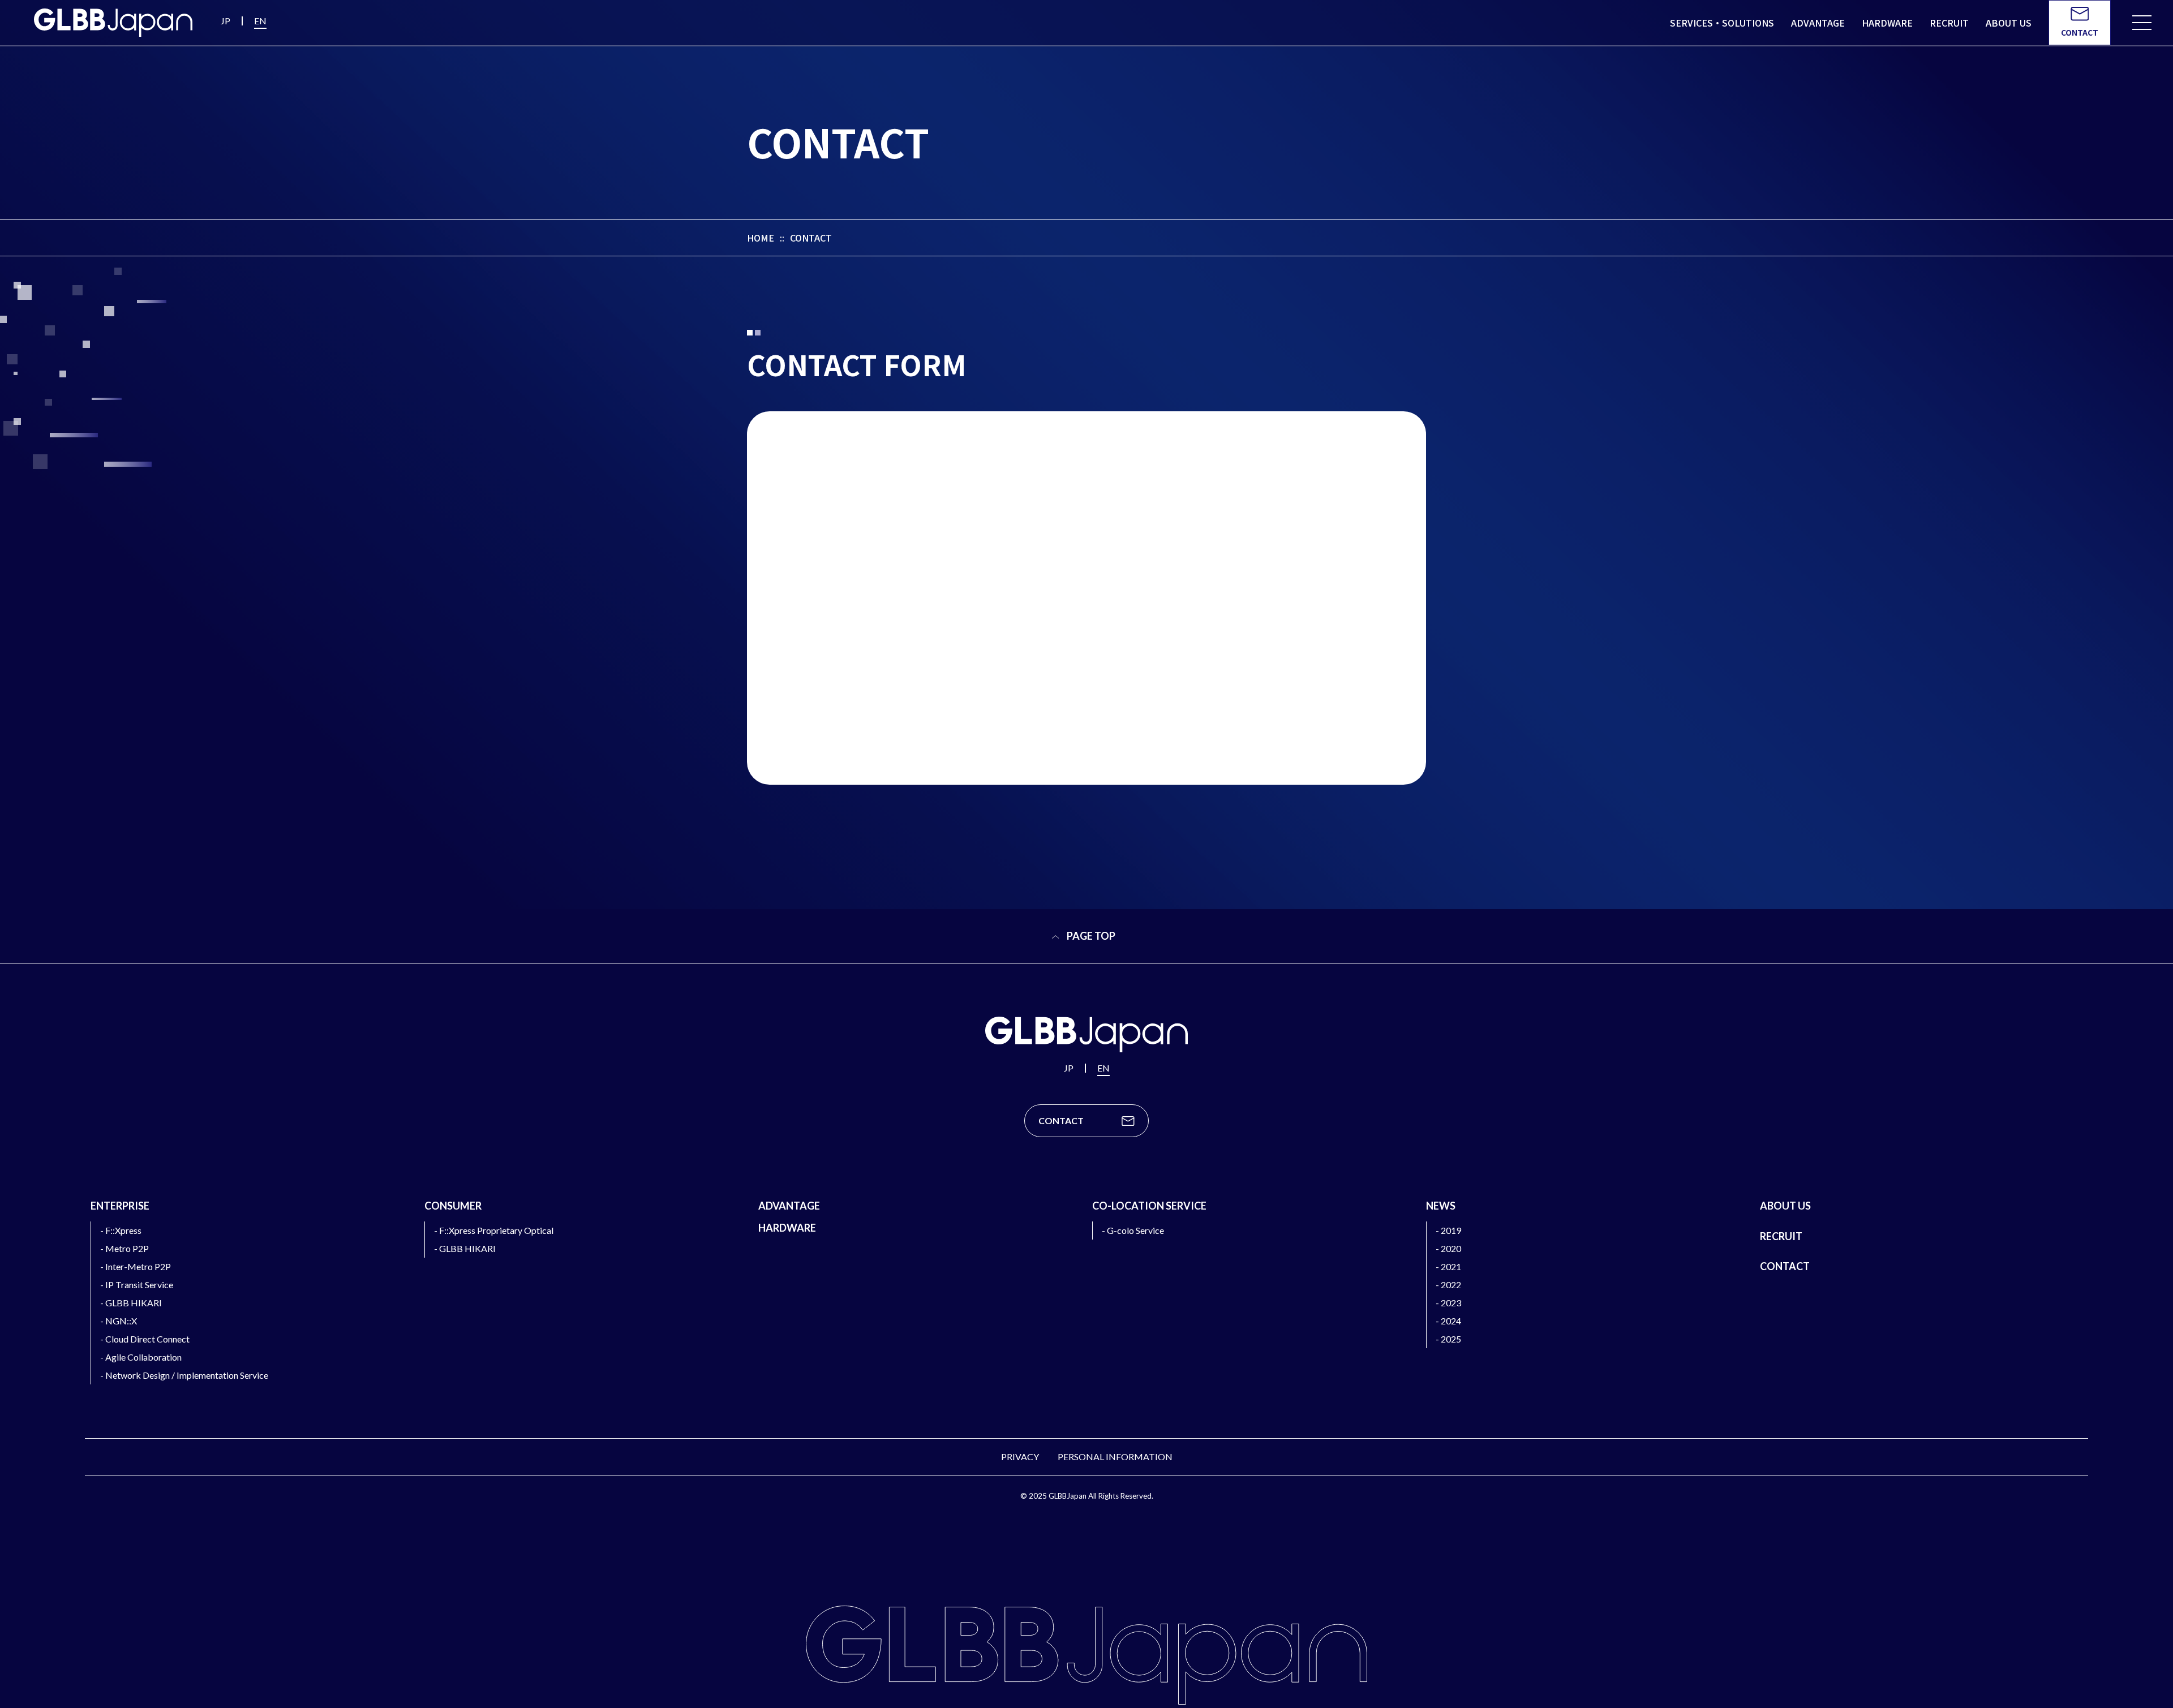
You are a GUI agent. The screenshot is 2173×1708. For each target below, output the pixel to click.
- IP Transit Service (137, 1285)
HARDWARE (787, 1228)
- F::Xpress (121, 1230)
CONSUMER (453, 1206)
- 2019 (1448, 1230)
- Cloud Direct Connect (145, 1339)
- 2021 (1448, 1266)
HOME (761, 238)
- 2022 (1448, 1285)
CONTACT (1785, 1266)
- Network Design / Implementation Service (184, 1375)
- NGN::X (119, 1321)
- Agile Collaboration (141, 1357)
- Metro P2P (124, 1248)
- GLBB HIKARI (131, 1303)
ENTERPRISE (120, 1206)
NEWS (1441, 1206)
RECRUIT (1781, 1236)
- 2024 (1448, 1321)
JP (226, 21)
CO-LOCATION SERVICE (1149, 1206)
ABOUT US (1785, 1206)
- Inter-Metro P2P (136, 1266)
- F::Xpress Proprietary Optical (494, 1230)
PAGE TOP (1090, 936)
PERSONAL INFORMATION (1115, 1457)
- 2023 (1448, 1303)
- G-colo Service (1133, 1230)
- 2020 (1448, 1248)
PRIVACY (1020, 1457)
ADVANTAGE (789, 1206)
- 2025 (1448, 1339)
